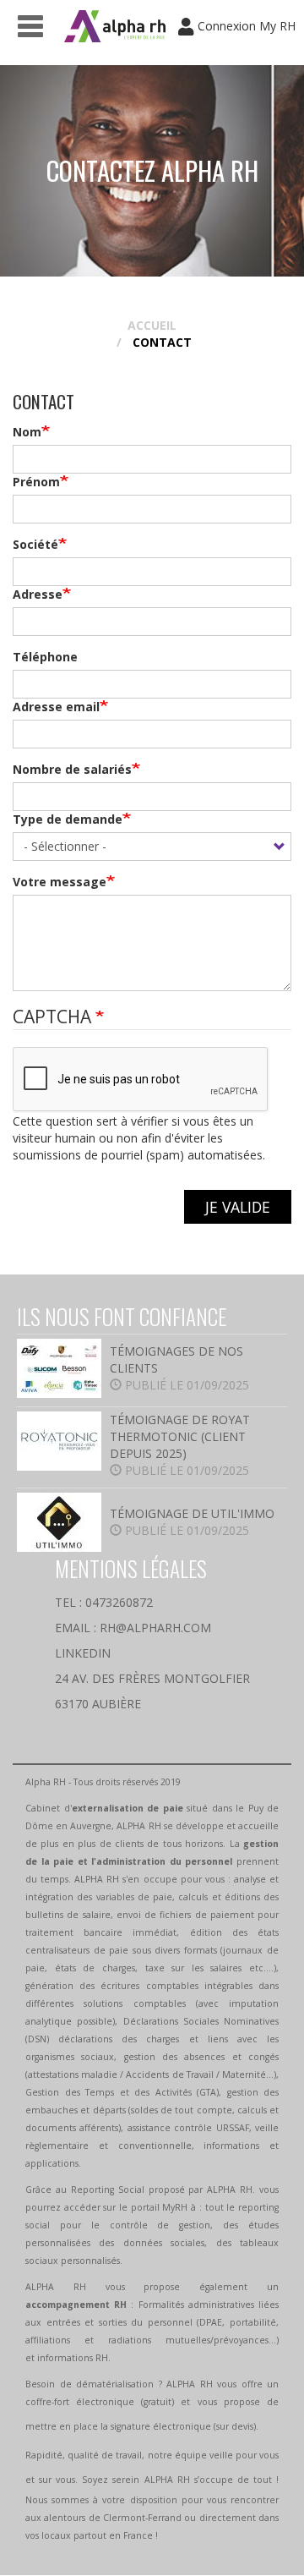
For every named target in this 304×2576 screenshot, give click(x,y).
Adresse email (56, 707)
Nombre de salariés (72, 769)
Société (35, 544)
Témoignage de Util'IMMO (192, 1513)
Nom (27, 432)
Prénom (36, 482)
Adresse (38, 594)
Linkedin (83, 1653)
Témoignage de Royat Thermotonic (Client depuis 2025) (180, 1436)
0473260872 (119, 1602)
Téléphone (45, 657)
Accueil (152, 325)
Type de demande (68, 819)
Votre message (60, 882)
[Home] (115, 26)
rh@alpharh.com (155, 1628)
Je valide (238, 1207)
